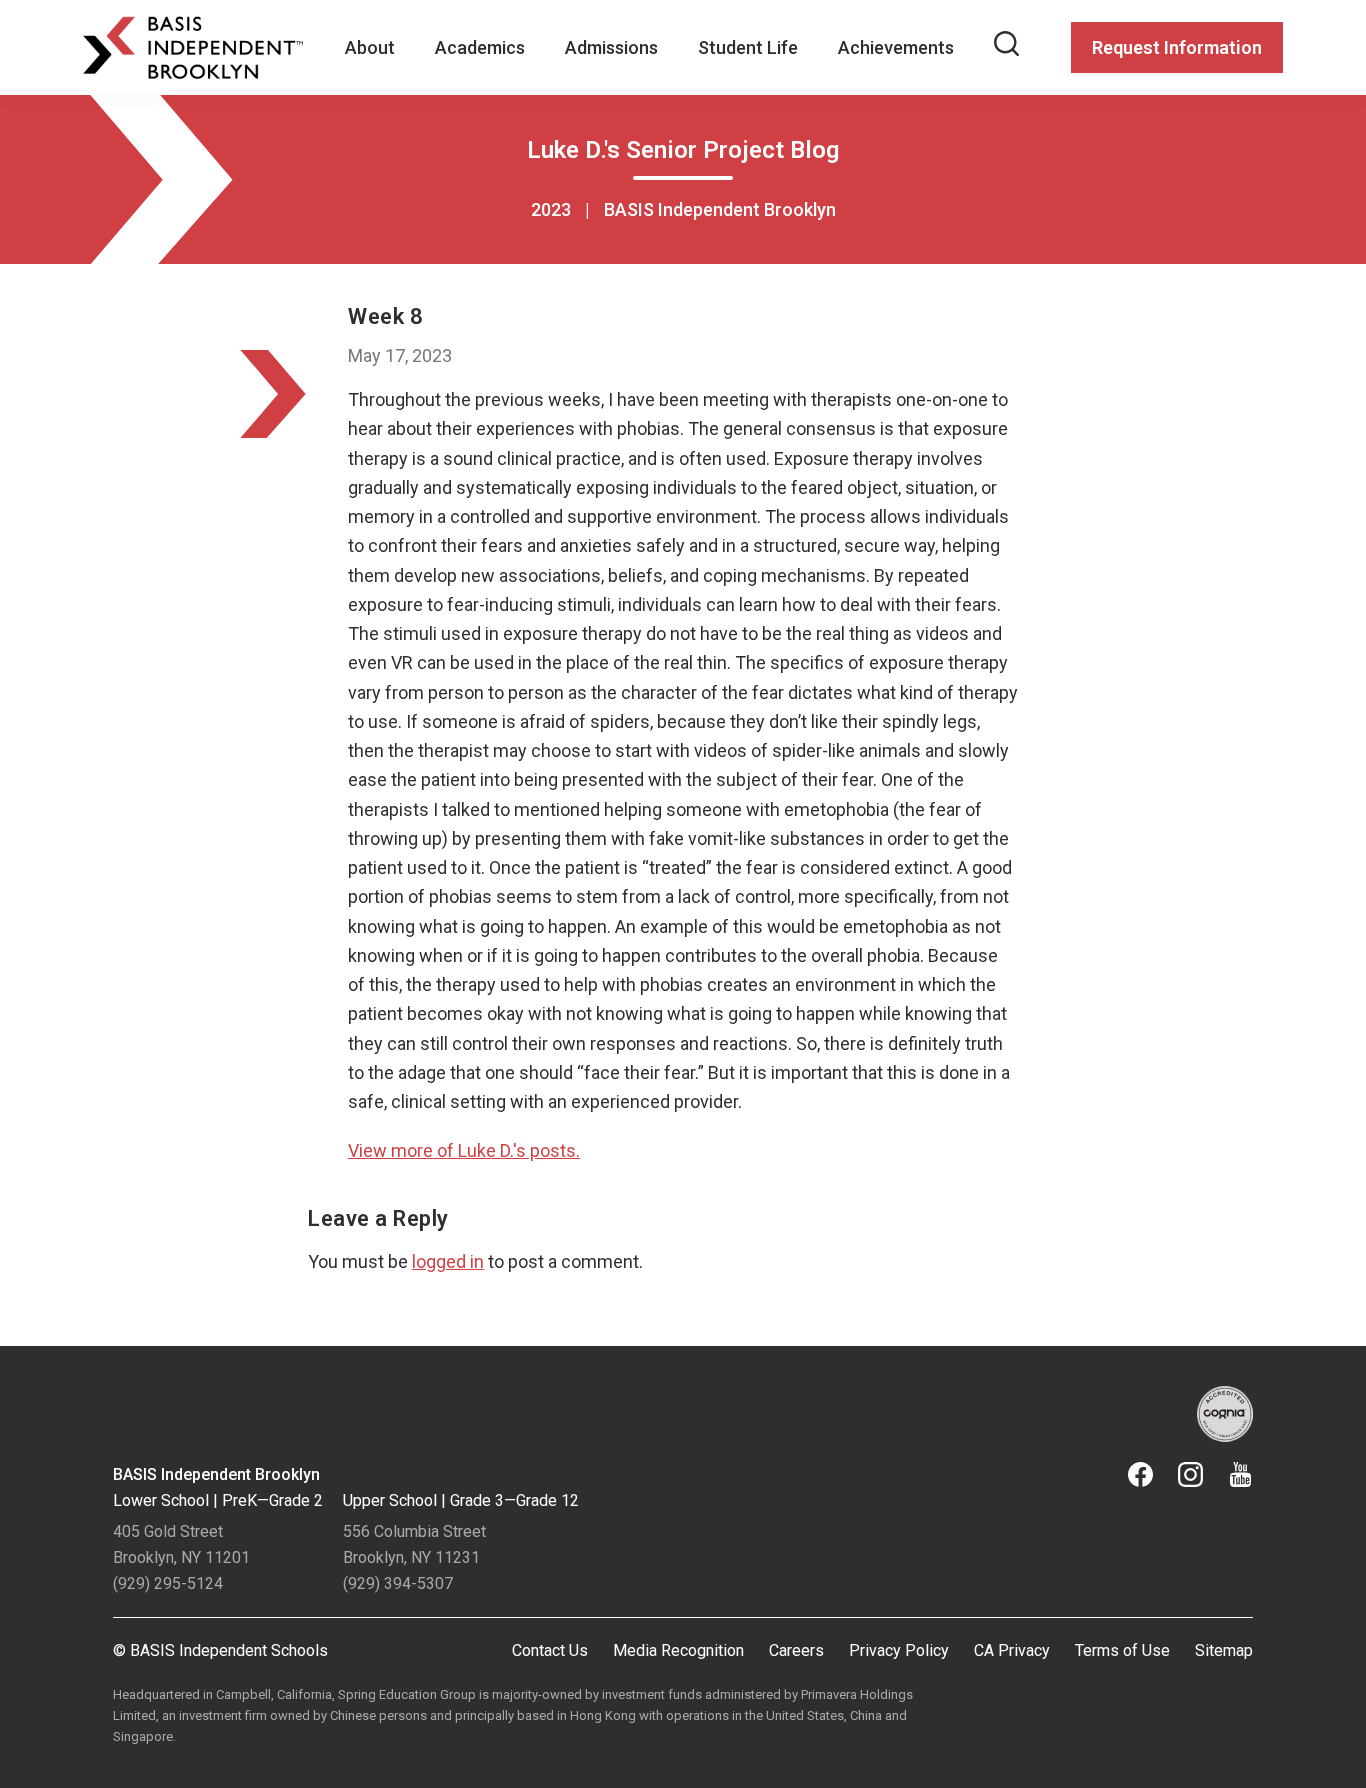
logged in (448, 1261)
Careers (796, 1650)
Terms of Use (1122, 1650)
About (370, 47)
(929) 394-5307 (398, 1583)
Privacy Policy (899, 1650)
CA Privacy (1012, 1650)
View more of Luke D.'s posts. (464, 1150)
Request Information (1177, 47)
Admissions (611, 47)
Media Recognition (678, 1650)
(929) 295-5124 (168, 1583)
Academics (480, 47)
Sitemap (1224, 1650)
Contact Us (550, 1650)
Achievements (896, 47)
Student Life (748, 47)
